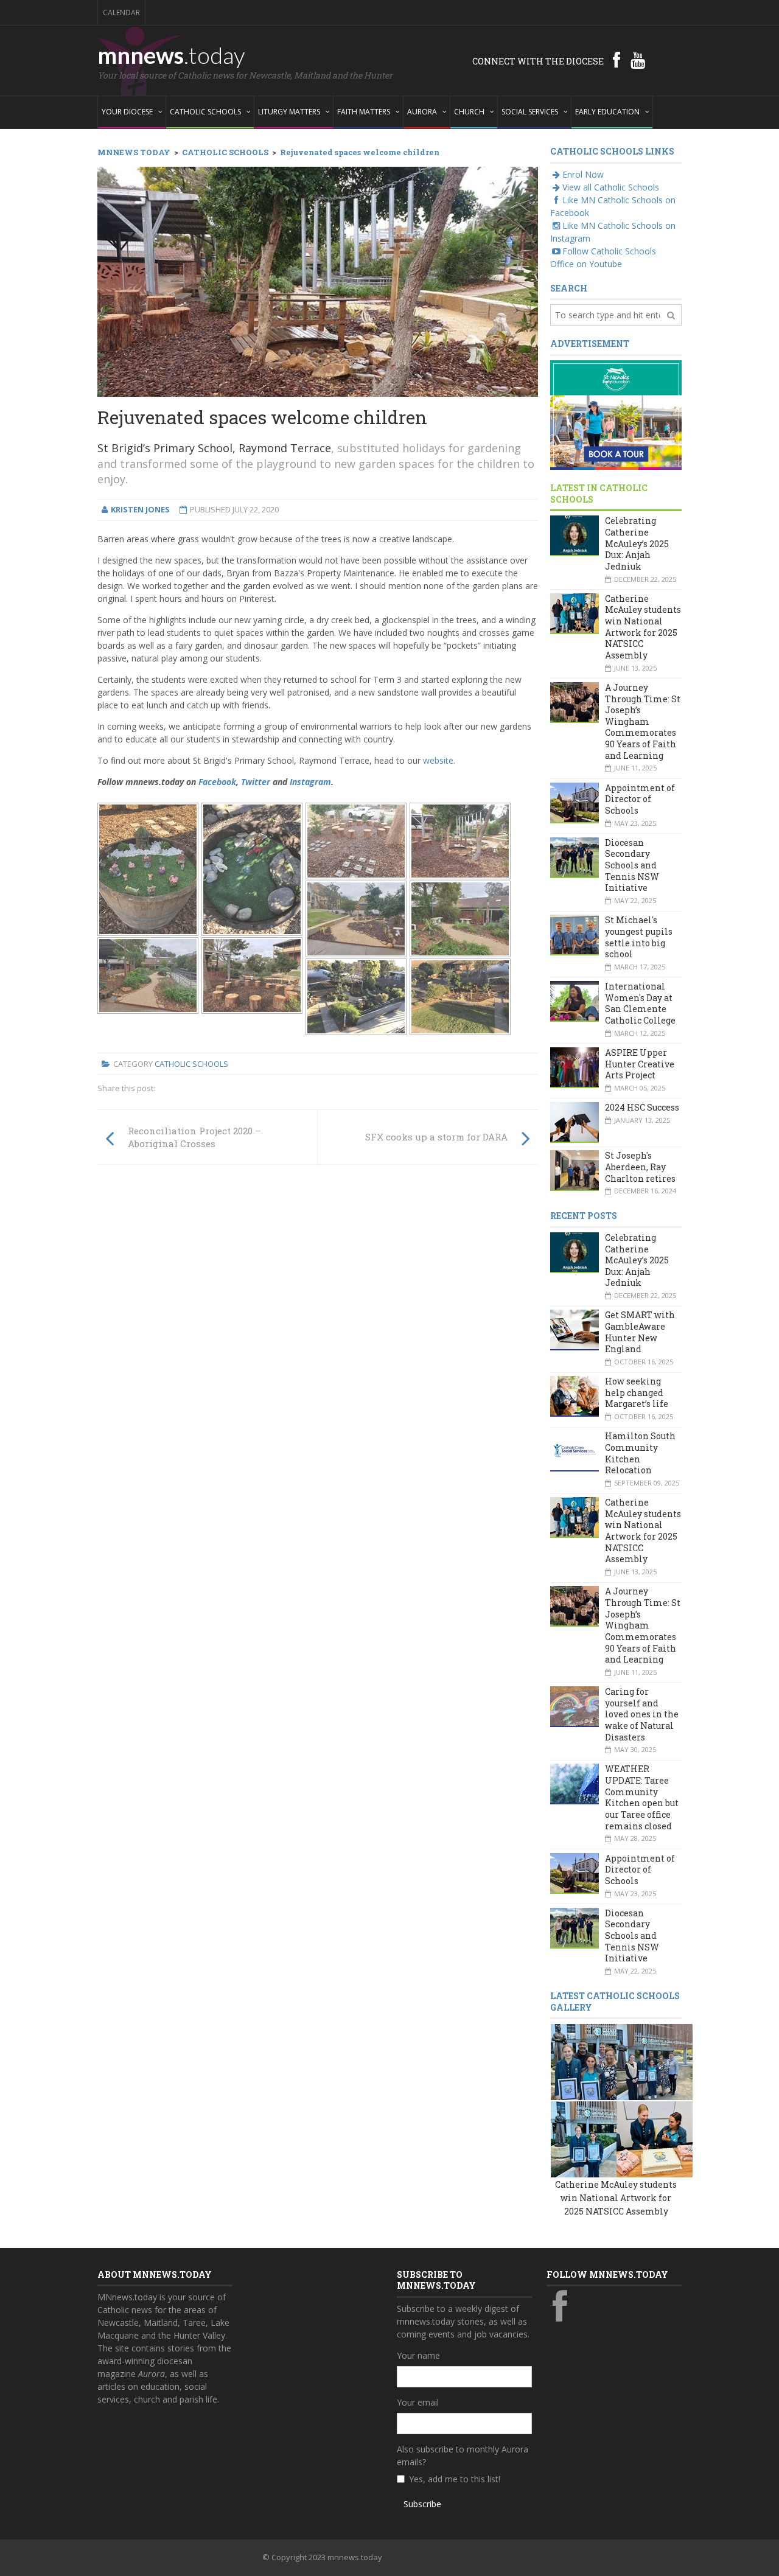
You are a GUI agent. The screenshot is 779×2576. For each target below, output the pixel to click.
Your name (418, 2355)
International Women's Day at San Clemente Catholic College (640, 1003)
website (439, 760)
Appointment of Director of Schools (640, 799)
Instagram (310, 782)
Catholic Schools (191, 1064)
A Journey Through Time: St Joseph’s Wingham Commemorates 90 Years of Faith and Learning (643, 721)
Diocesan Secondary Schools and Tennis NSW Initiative (632, 865)
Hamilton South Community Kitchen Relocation (640, 1453)
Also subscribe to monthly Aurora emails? (463, 2456)
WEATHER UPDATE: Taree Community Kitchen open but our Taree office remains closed (642, 1797)
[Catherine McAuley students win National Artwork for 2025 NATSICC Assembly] (589, 2061)
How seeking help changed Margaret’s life (637, 1392)
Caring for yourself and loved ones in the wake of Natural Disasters (642, 1714)
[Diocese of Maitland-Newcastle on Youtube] (638, 60)
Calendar (121, 12)
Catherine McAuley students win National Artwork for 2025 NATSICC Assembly (643, 627)
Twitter (256, 782)
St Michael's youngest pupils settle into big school (639, 937)
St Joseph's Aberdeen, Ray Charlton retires (640, 1167)
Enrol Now (583, 174)
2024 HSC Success (642, 1107)
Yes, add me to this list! (455, 2479)
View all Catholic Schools (611, 187)
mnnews (171, 55)
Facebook (217, 782)
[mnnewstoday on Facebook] (617, 60)
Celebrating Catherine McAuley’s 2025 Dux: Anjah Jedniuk (637, 543)
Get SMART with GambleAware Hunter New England (640, 1332)
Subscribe (422, 2504)
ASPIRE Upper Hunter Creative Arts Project (640, 1064)
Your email (418, 2402)
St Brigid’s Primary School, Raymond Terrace (214, 448)
